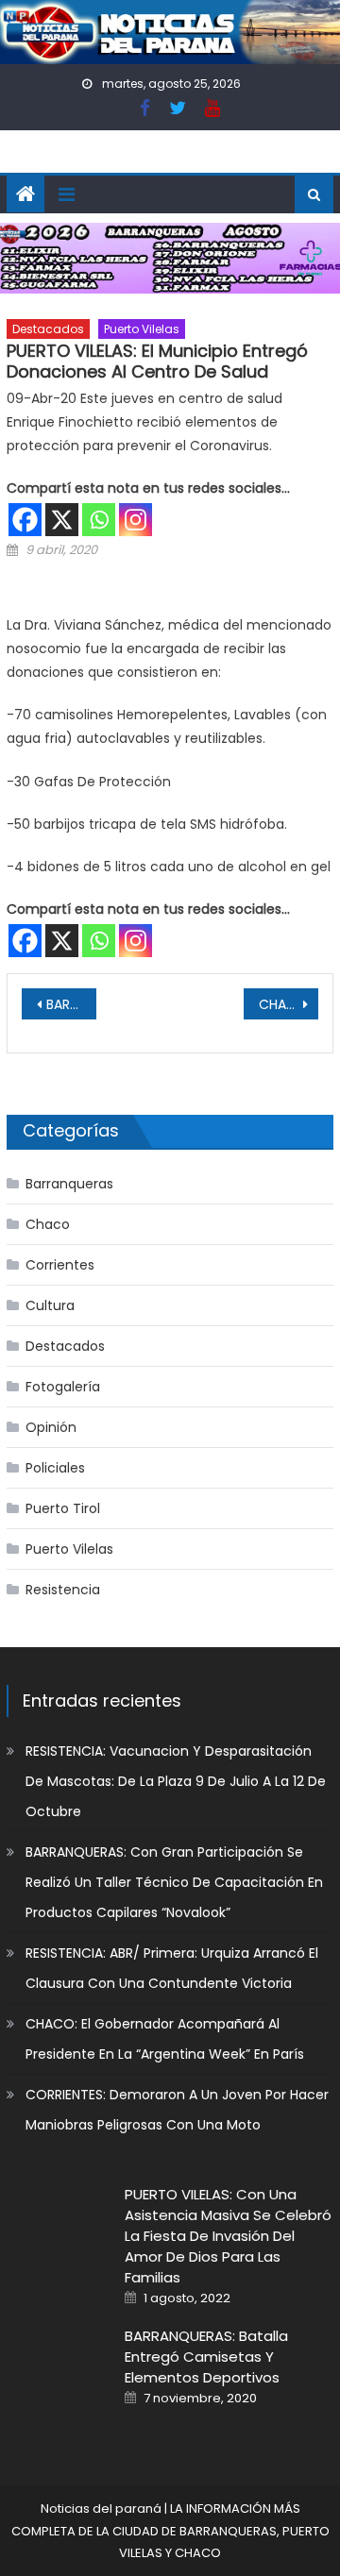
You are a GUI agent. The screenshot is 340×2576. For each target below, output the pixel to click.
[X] (62, 520)
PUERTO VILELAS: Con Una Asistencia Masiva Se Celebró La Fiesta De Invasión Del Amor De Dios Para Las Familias (228, 2236)
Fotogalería (63, 1387)
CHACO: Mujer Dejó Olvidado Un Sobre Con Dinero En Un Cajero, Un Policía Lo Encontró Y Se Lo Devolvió (288, 1004)
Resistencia (63, 1590)
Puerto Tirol (63, 1508)
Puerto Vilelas (142, 329)
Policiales (55, 1468)
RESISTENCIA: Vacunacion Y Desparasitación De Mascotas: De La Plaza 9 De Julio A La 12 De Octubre (176, 1781)
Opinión (51, 1427)
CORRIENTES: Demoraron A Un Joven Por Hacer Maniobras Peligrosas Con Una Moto (177, 2110)
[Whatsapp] (99, 520)
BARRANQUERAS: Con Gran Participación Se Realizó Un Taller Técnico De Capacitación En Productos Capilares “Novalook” (174, 1882)
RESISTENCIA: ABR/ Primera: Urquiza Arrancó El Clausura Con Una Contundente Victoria (172, 1968)
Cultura (50, 1305)
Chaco (48, 1224)
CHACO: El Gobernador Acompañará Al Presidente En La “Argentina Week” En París (165, 2039)
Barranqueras (69, 1184)
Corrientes (60, 1265)
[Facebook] (25, 520)
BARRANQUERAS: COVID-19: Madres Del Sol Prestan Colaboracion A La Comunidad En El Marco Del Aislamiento (71, 1004)
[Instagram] (136, 520)
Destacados (48, 329)
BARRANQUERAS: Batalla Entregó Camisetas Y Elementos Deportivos (206, 2357)
